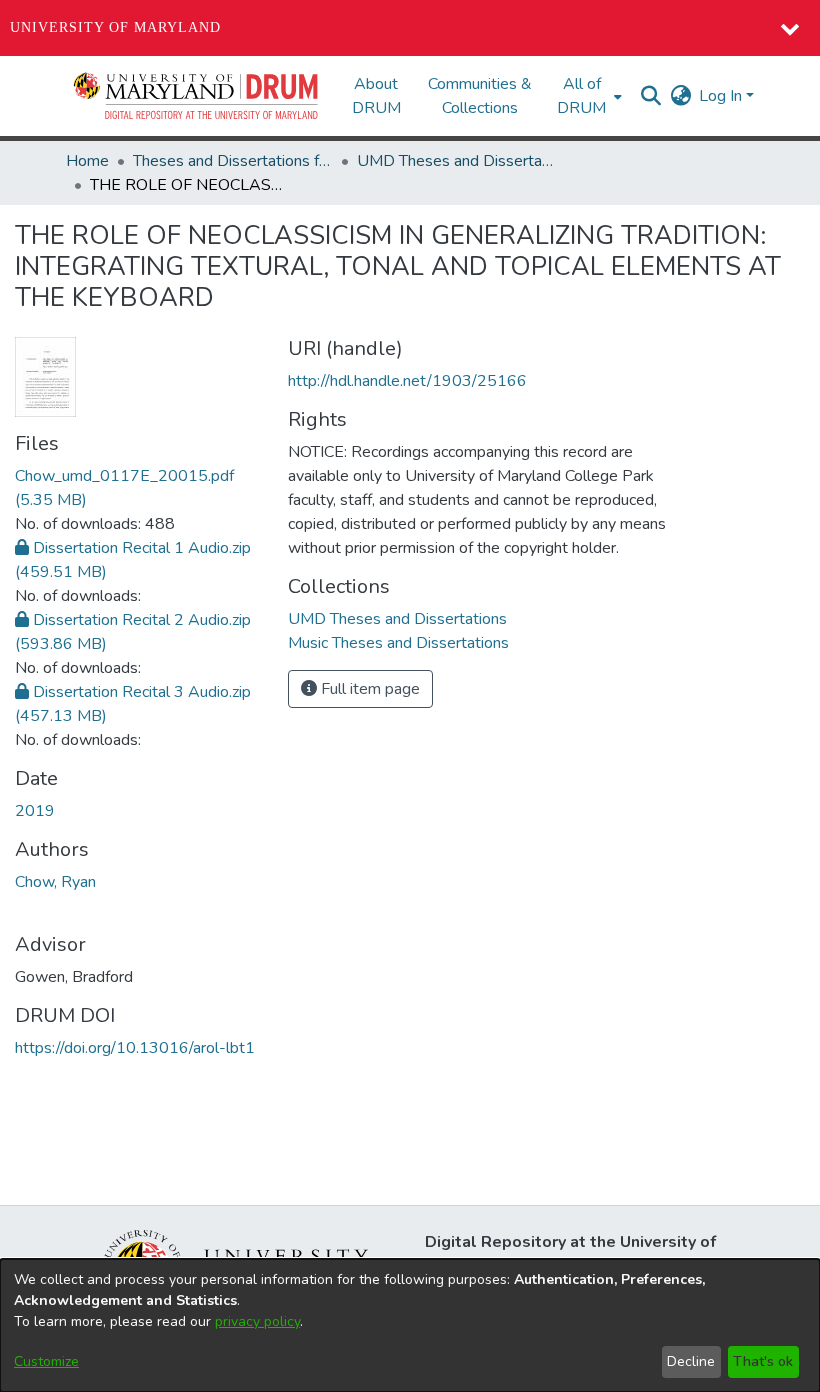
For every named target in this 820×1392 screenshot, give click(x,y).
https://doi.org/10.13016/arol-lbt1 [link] (135, 1048)
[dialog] (410, 1325)
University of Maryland (115, 27)
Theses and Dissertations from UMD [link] (233, 161)
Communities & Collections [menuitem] (480, 96)
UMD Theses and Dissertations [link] (457, 161)
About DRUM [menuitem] (376, 96)
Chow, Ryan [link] (55, 882)
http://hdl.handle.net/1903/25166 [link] (407, 381)
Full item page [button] (368, 689)
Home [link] (87, 161)
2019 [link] (35, 811)
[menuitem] (587, 96)
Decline (691, 1361)
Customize (46, 1361)
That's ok (763, 1361)
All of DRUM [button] (581, 96)
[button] (197, 96)
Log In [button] (722, 96)
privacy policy (257, 1321)
